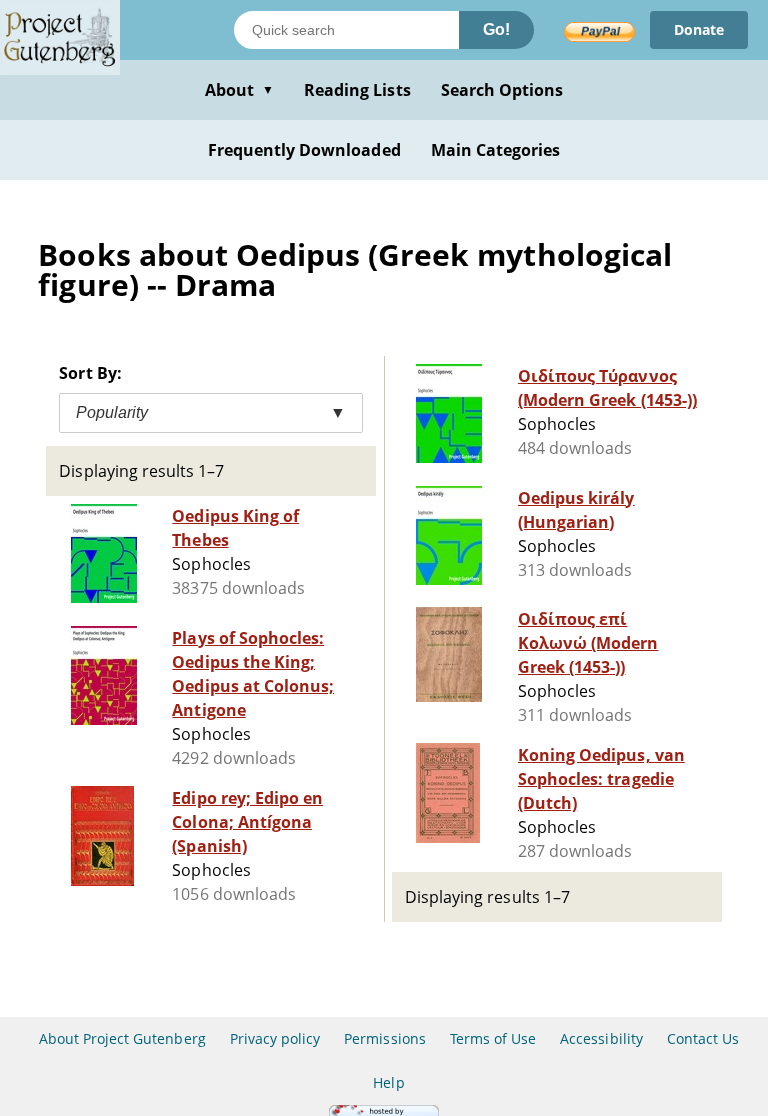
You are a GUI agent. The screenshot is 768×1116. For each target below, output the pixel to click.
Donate (699, 29)
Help (388, 1082)
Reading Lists (357, 90)
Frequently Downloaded (304, 150)
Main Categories (496, 150)
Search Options (502, 90)
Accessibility (601, 1038)
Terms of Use (493, 1038)
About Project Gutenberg (122, 1038)
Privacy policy (275, 1038)
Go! (496, 29)
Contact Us (703, 1038)
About (239, 90)
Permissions (384, 1038)
